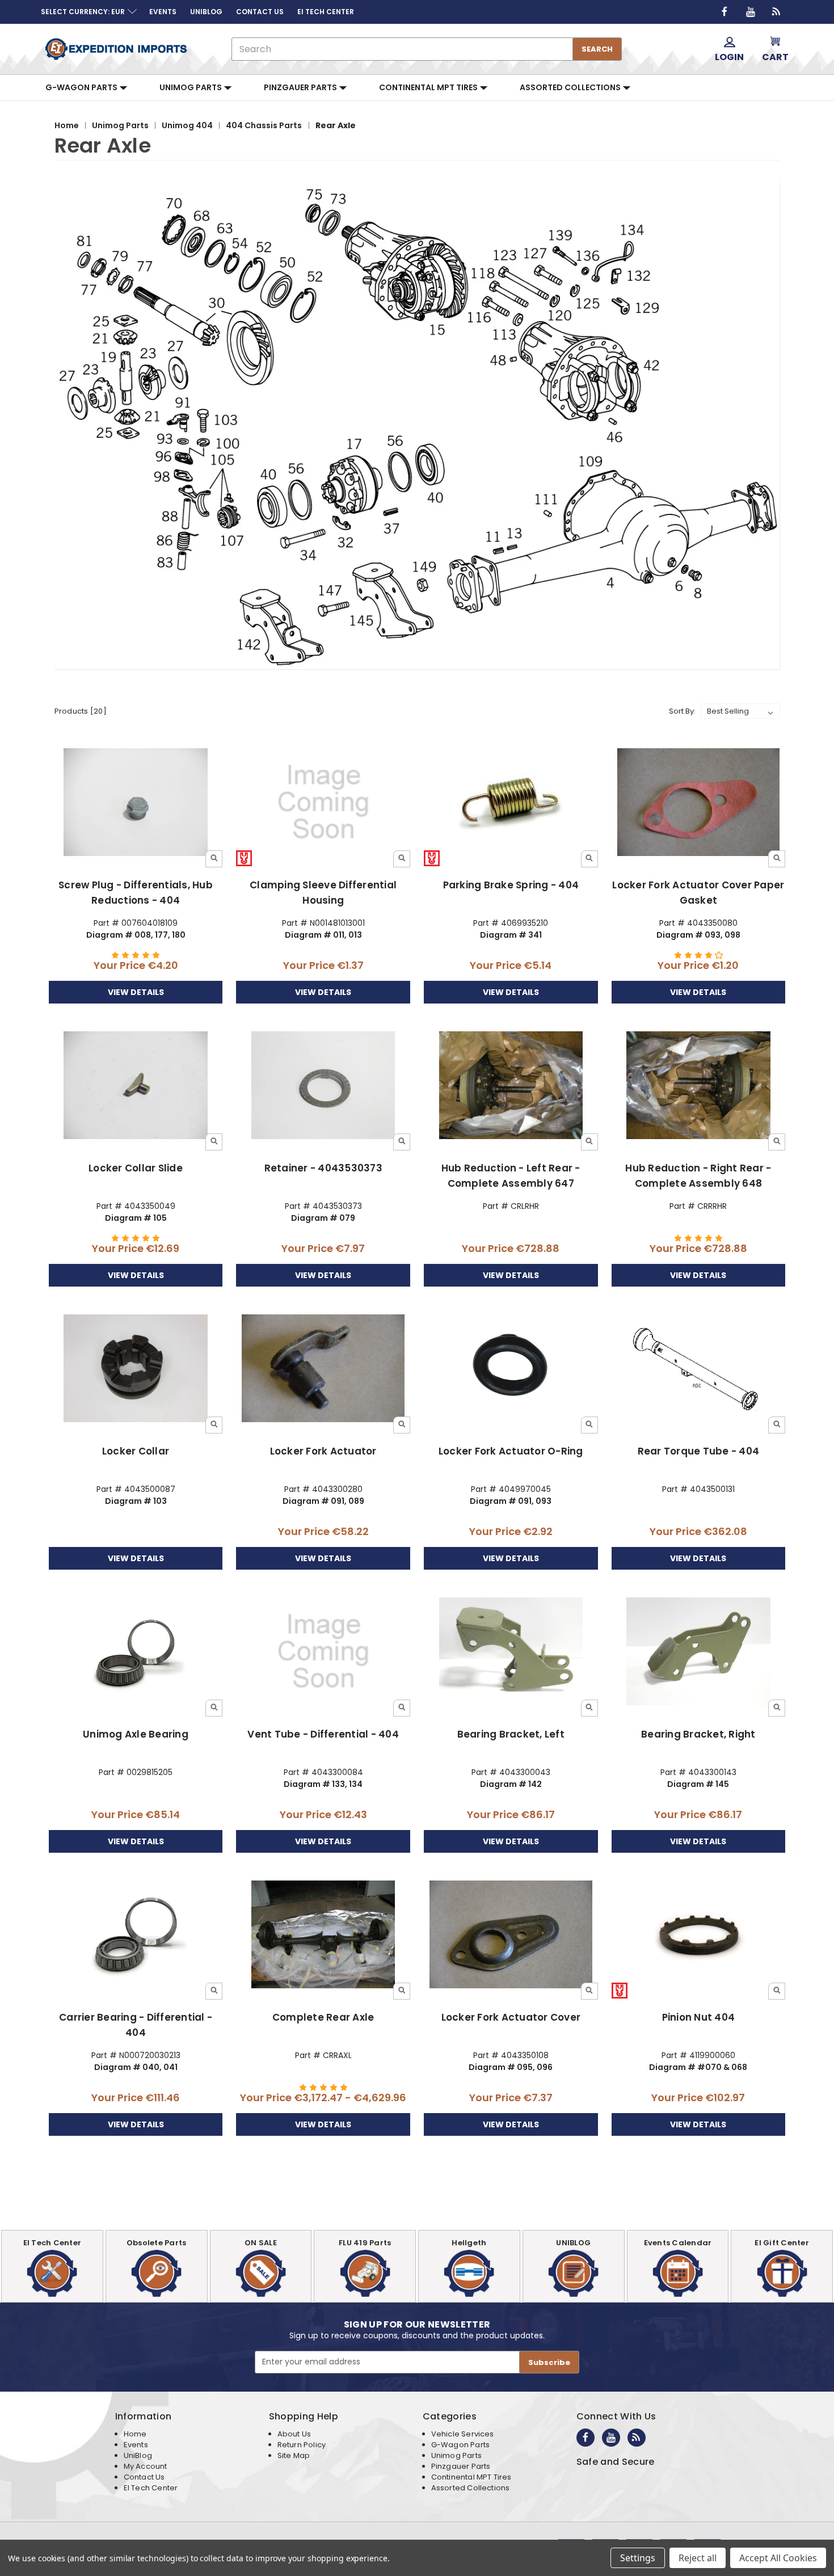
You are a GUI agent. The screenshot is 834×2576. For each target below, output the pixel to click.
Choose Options (323, 1944)
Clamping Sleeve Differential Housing (323, 893)
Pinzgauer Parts (301, 87)
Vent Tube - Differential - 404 (323, 1734)
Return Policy (302, 2445)
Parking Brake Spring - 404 (511, 885)
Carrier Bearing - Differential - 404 (136, 2025)
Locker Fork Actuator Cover (511, 2017)
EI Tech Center (151, 2488)
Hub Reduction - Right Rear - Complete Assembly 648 (698, 1176)
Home (135, 2434)
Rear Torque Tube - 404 (699, 1451)
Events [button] (163, 12)
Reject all (698, 2558)
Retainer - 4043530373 (323, 1168)
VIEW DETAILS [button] (136, 992)
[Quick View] (214, 859)
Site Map (294, 2455)
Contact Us (144, 2477)
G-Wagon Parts (82, 87)
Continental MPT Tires (429, 87)
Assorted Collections (571, 87)
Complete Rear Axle (323, 2017)
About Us (294, 2434)
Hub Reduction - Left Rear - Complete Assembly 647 (511, 1176)
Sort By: (682, 711)
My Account (146, 2466)
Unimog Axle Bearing (136, 1734)
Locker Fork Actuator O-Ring (511, 1451)
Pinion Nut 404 (699, 2017)
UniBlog (138, 2455)
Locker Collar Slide (136, 1168)
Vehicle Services (463, 2434)
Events (136, 2445)
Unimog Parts (191, 87)
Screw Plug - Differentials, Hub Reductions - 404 (136, 893)
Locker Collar (136, 1451)
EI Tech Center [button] (326, 12)
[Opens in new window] (725, 12)
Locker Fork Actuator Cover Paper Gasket (698, 893)
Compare (132, 802)
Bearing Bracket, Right (698, 1734)
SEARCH (597, 49)
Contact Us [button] (260, 12)
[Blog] (777, 12)
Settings (638, 2558)
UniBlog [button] (206, 12)
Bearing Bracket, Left (511, 1734)
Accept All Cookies (778, 2558)
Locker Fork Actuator (323, 1451)
